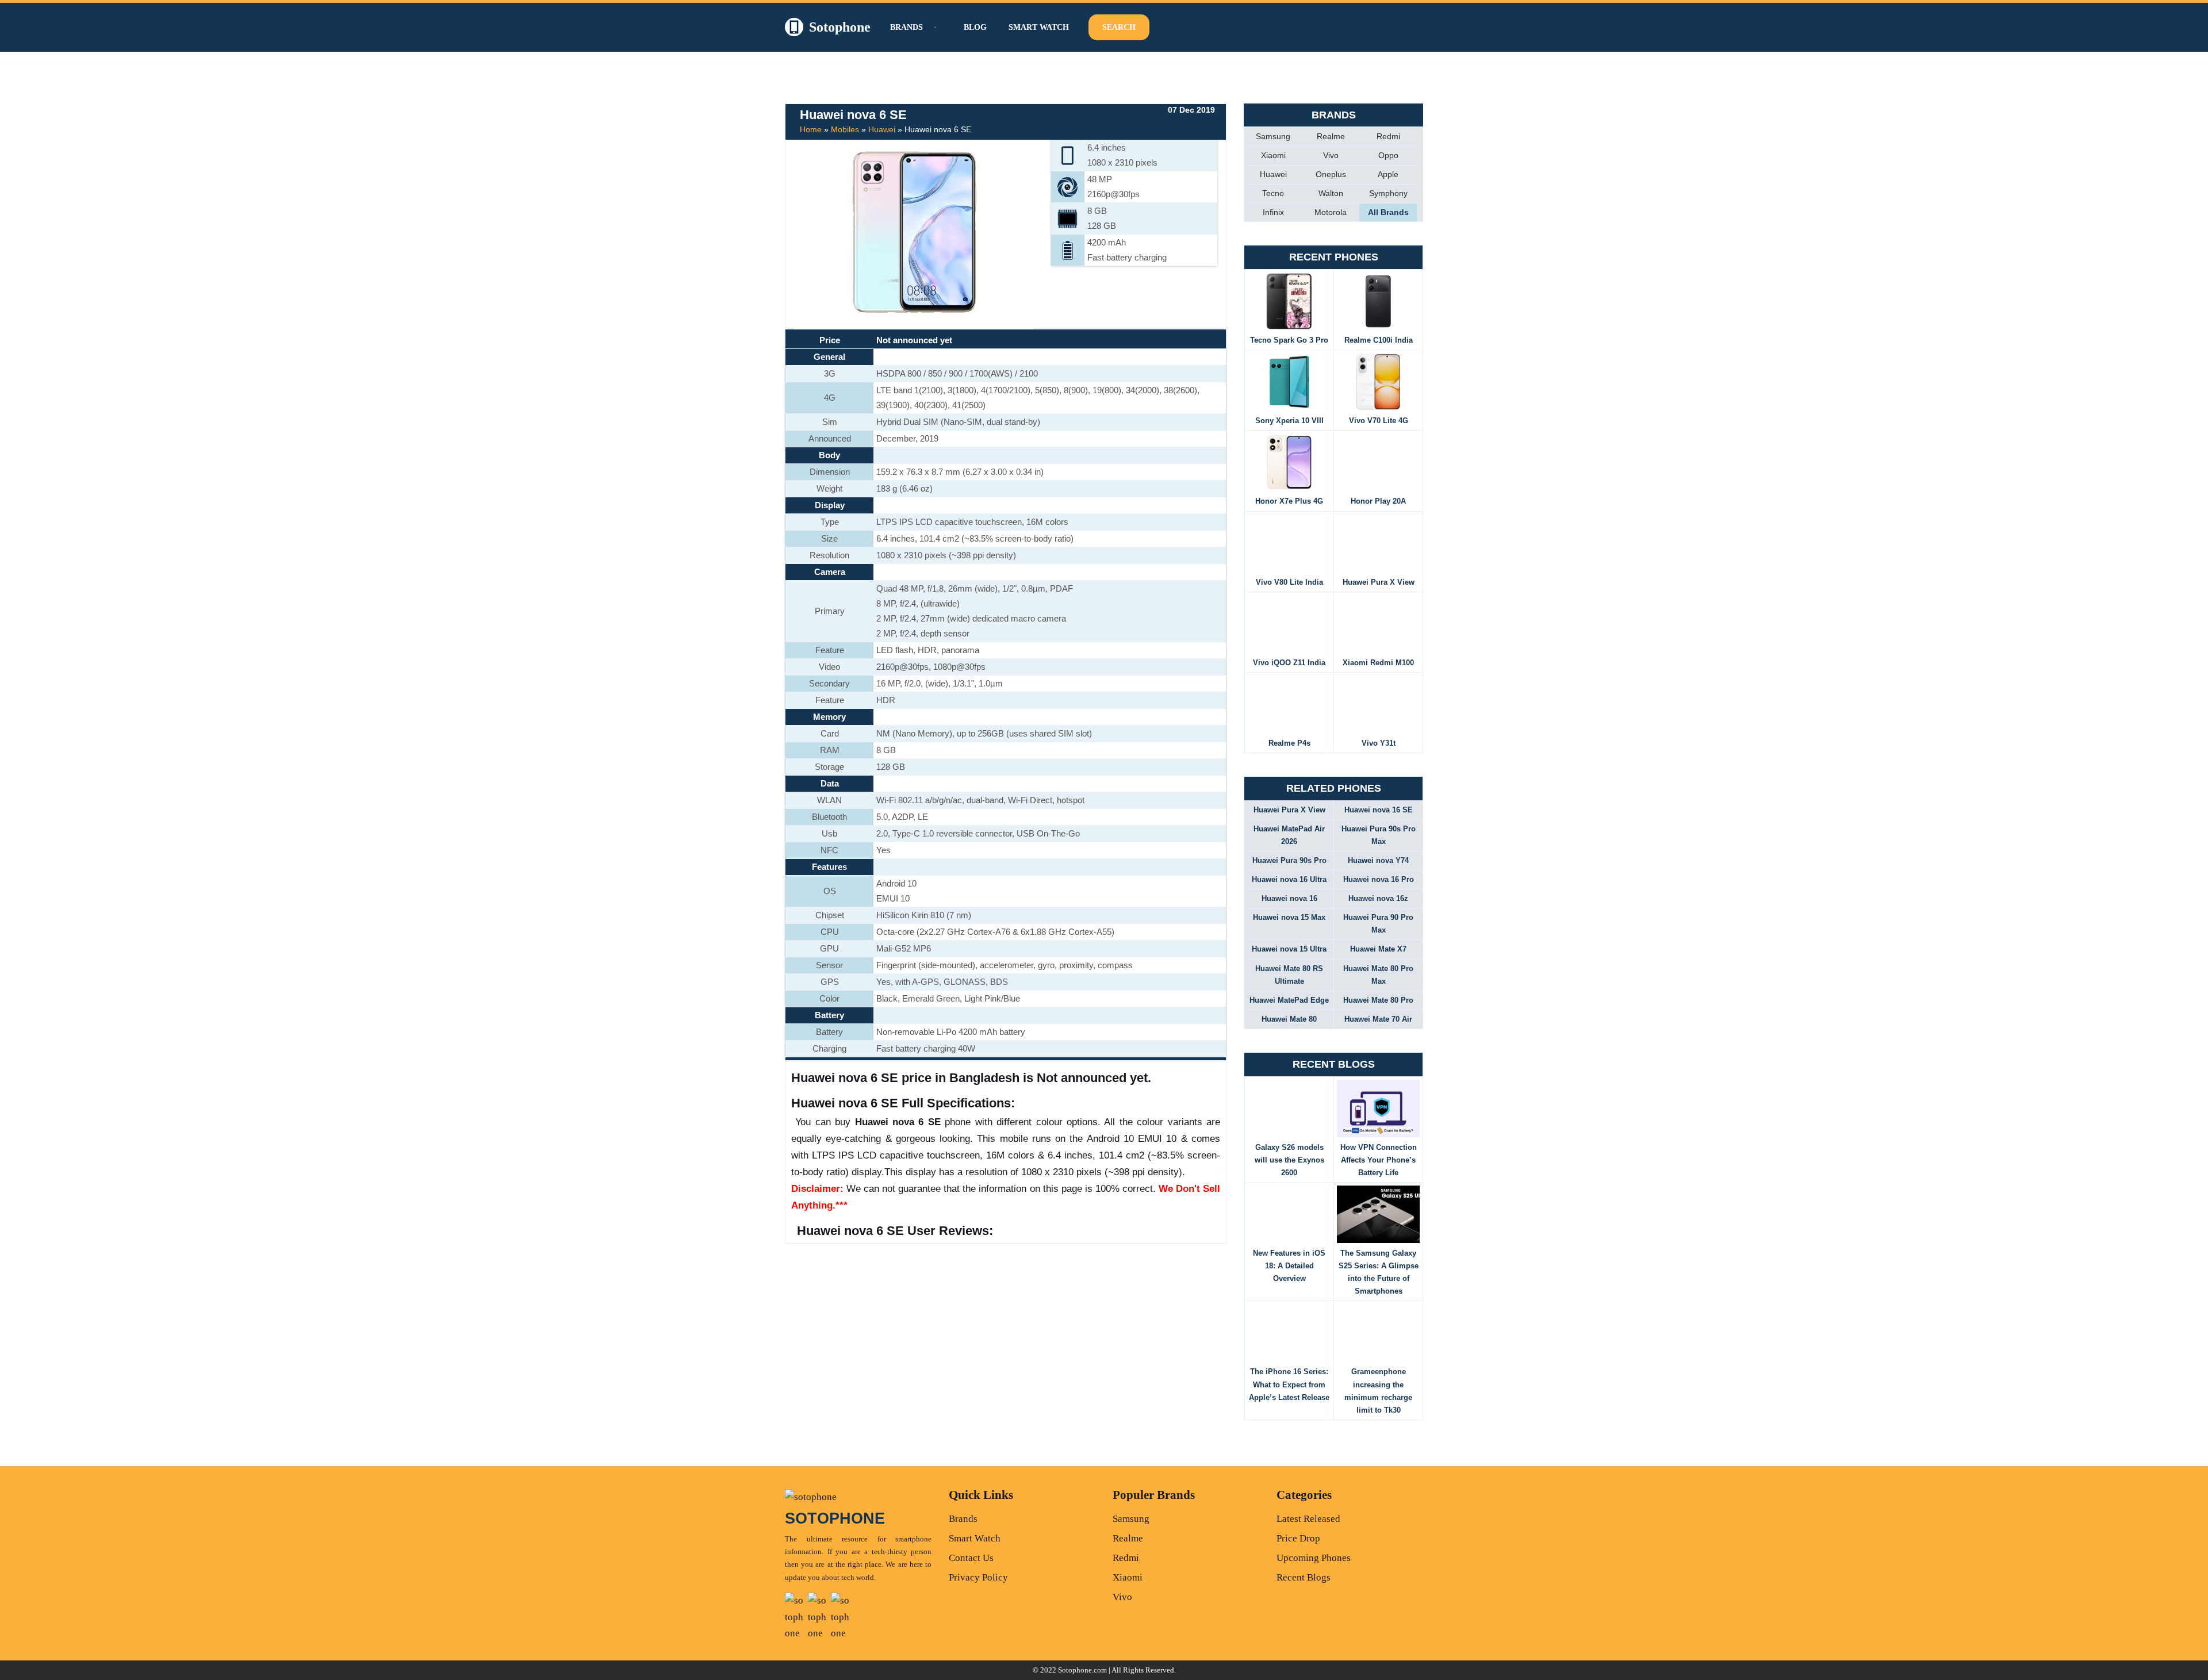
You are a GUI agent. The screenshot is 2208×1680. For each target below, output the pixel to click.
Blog (975, 27)
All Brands (1388, 212)
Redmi (1388, 136)
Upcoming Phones (1314, 1558)
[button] (934, 27)
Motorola (1331, 212)
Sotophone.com (1082, 1670)
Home (811, 129)
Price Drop (1298, 1538)
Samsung (1273, 136)
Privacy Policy (978, 1577)
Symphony (1388, 193)
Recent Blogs (1304, 1577)
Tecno (1273, 193)
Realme (1331, 136)
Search (1119, 27)
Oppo (1388, 155)
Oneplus (1331, 174)
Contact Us (971, 1558)
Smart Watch (1039, 27)
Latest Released (1308, 1519)
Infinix (1273, 212)
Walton (1331, 193)
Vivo (1331, 155)
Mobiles (845, 129)
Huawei (882, 129)
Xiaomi (1273, 155)
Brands (963, 1519)
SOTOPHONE (835, 1518)
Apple (1388, 174)
